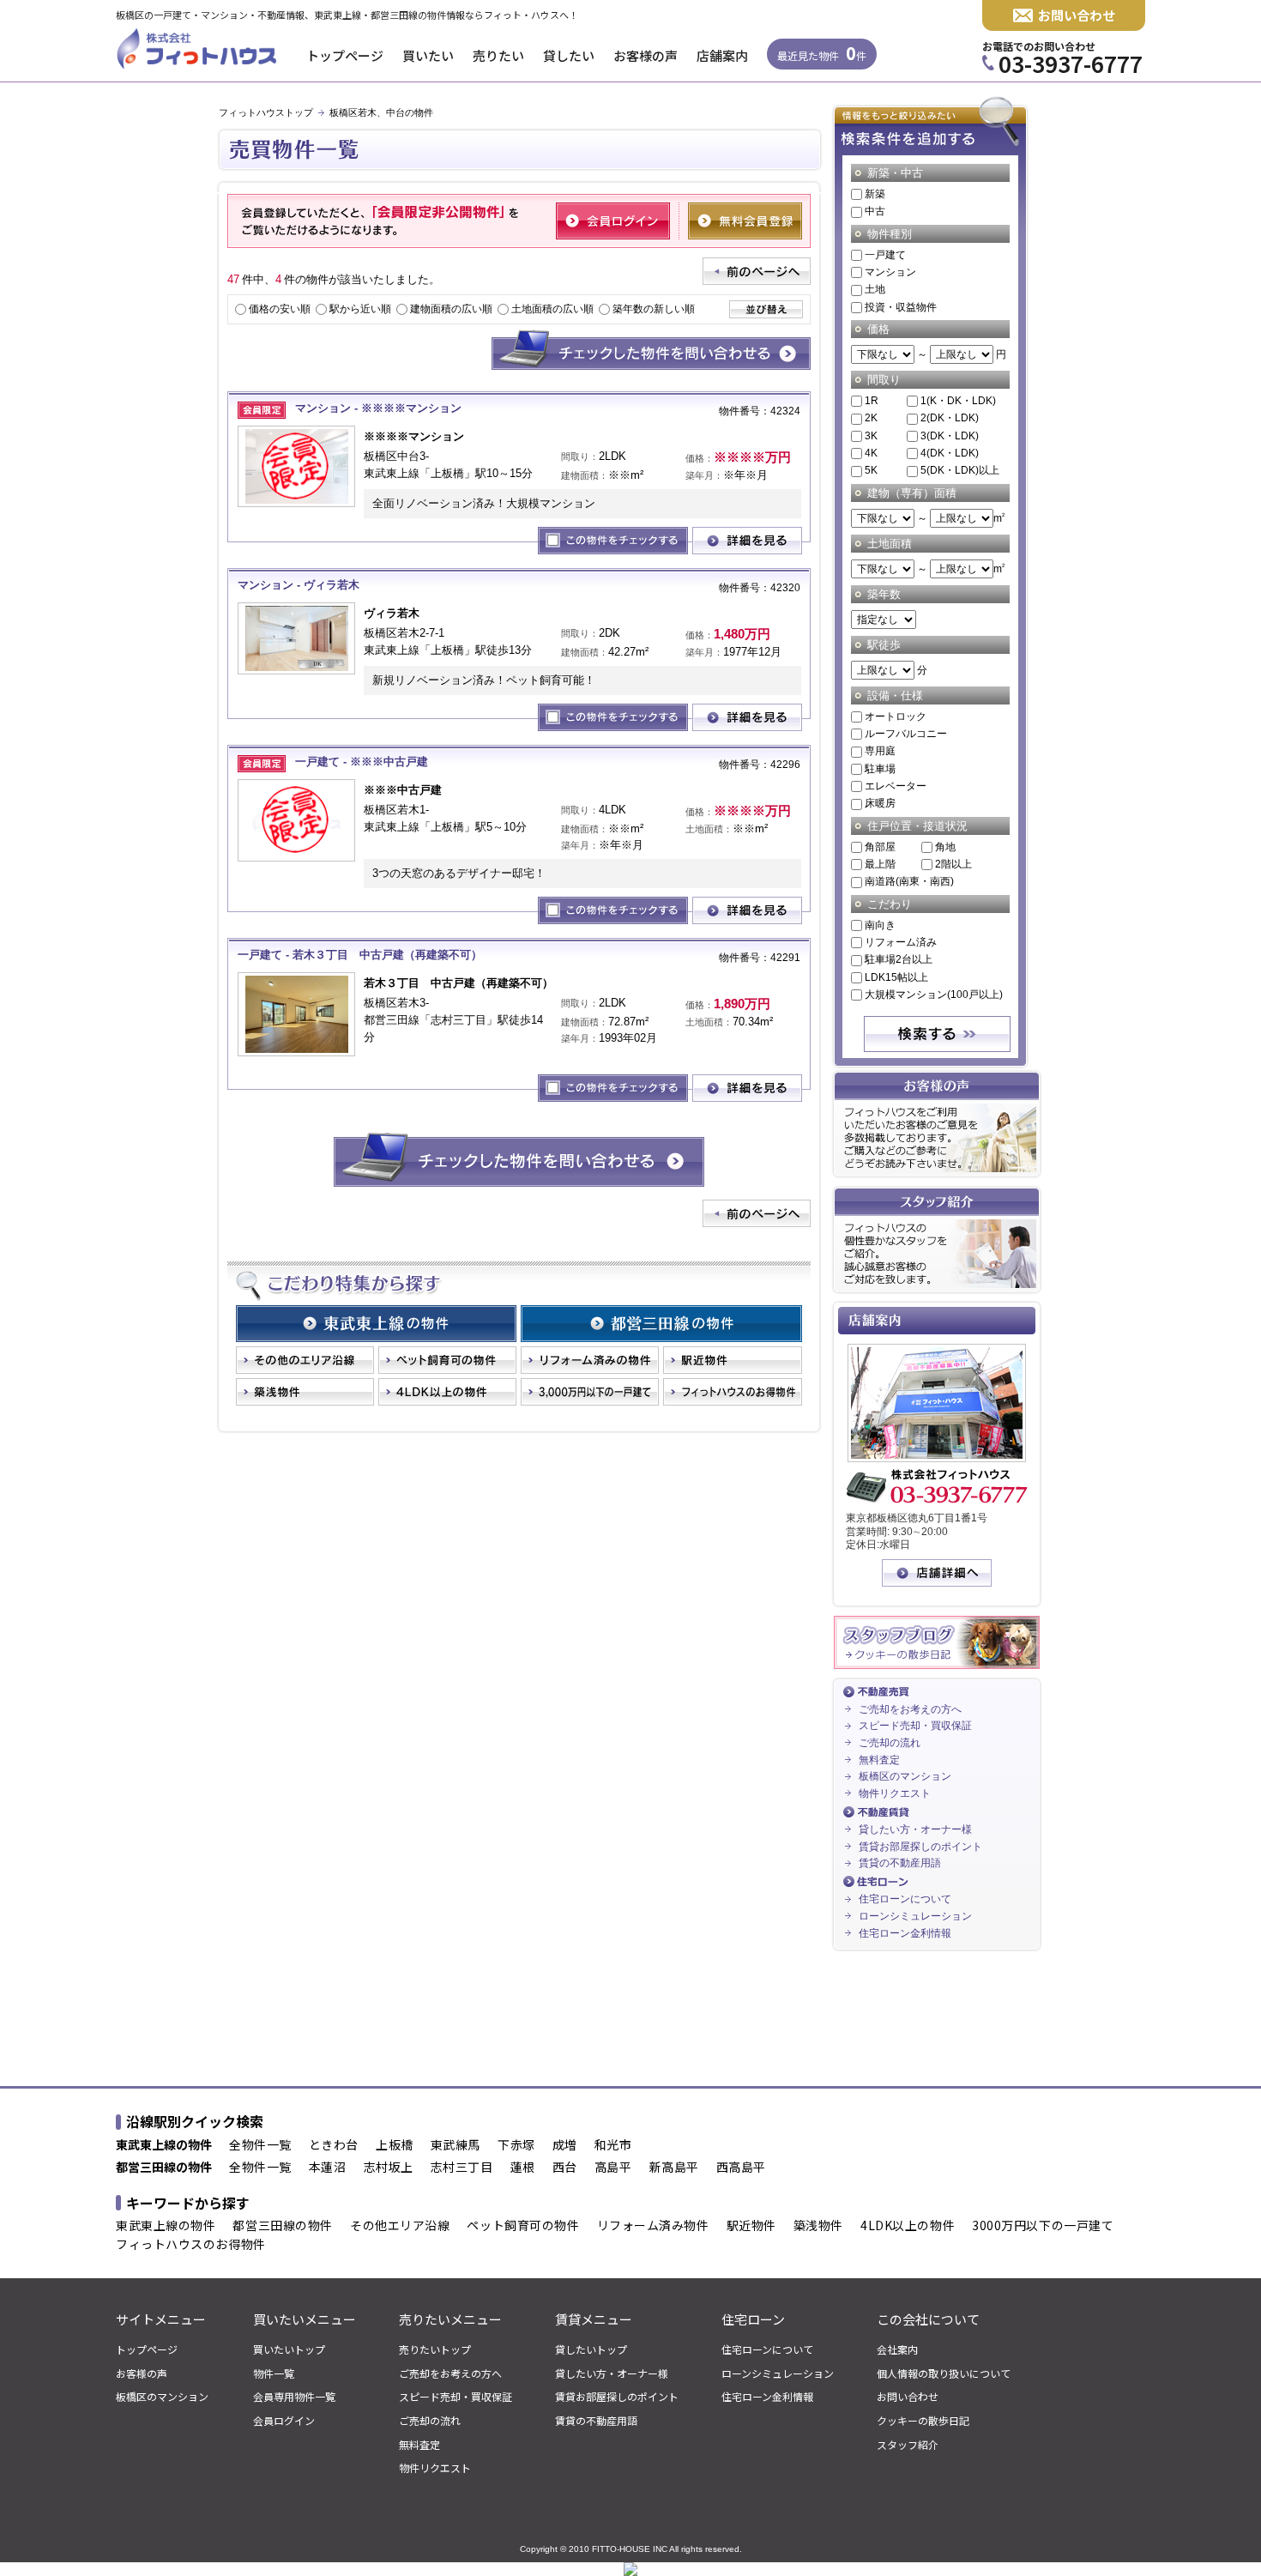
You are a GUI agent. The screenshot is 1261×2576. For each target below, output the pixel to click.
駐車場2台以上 (899, 959)
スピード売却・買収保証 (915, 1726)
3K (871, 436)
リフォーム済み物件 (653, 2226)
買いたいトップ (289, 2349)
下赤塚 (516, 2145)
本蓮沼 (328, 2168)
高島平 (613, 2168)
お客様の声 (646, 55)
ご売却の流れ (890, 1743)
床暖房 (880, 803)
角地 (945, 847)
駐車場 (880, 769)
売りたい (498, 55)
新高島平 (674, 2168)
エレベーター (896, 786)
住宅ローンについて (905, 1899)
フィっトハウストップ (266, 112)
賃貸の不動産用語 (900, 1863)
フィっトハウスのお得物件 (191, 2245)
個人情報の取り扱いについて (944, 2373)
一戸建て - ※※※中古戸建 (362, 762)
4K (871, 453)
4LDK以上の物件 (908, 2226)
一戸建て (885, 255)
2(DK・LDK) (950, 418)
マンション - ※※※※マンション (378, 408)
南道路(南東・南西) (909, 881)
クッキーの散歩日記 (923, 2421)
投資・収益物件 (901, 307)
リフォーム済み (901, 942)
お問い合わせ (1077, 15)
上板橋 (395, 2145)
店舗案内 (722, 55)
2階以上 (953, 864)
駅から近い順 (360, 309)
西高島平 (741, 2168)
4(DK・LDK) (950, 453)
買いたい (428, 55)
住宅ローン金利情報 (905, 1933)
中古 (875, 211)
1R (872, 401)
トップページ (345, 55)
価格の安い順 (280, 309)
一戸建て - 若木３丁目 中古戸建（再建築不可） (360, 955)
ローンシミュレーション (915, 1916)
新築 (875, 194)
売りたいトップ (435, 2349)
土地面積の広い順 (552, 309)
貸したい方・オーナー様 (915, 1829)
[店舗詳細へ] (937, 1583)
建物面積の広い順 (451, 309)
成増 (565, 2145)
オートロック (896, 717)
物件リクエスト (895, 1793)
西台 (565, 2168)
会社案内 (897, 2349)
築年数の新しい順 (654, 309)
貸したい (569, 55)
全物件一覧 (260, 2145)
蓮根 (523, 2168)
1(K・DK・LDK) (958, 401)
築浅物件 (818, 2226)
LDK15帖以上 (896, 977)
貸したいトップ (591, 2349)
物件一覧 (274, 2373)
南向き (880, 925)
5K (871, 470)
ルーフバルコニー (906, 734)
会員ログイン (284, 2421)
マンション (890, 272)
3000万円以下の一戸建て (1043, 2226)
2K (871, 418)
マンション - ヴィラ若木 (299, 585)
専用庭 (880, 751)
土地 (875, 289)
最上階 (880, 864)
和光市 (613, 2145)
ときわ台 (334, 2145)
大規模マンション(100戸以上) (934, 995)
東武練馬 (456, 2145)
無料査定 (879, 1760)
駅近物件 (751, 2226)
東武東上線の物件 (166, 2226)
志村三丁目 (462, 2168)
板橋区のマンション (905, 1776)
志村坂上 (389, 2168)
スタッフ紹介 (908, 2445)
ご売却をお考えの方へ (910, 1709)
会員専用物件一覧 (294, 2397)
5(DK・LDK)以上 (960, 470)
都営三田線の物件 (282, 2226)
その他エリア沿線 (400, 2226)
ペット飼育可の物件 (523, 2226)
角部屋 (880, 847)
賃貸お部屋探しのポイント (920, 1847)
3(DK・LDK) (950, 436)
